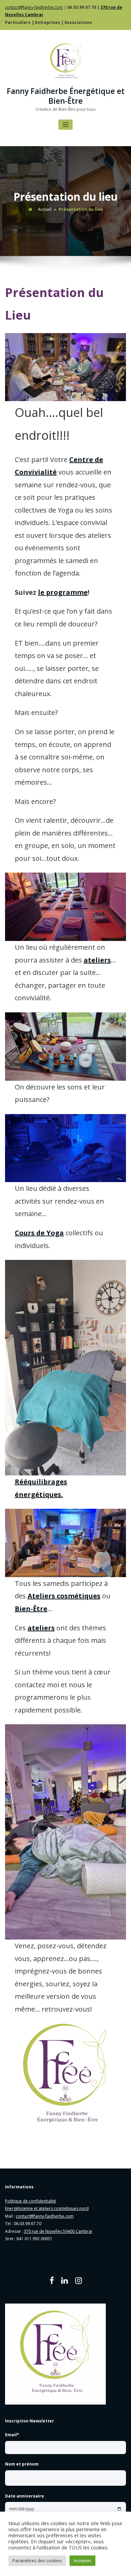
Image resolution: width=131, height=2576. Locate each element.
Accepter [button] (82, 2561)
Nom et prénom (22, 2464)
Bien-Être (31, 1609)
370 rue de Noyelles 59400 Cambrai (58, 2231)
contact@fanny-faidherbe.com (34, 7)
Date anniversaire (25, 2496)
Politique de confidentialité (31, 2201)
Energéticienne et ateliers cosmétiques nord (47, 2208)
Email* (12, 2435)
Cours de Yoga (39, 1233)
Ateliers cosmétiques (64, 1596)
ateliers (97, 960)
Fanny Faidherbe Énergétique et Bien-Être (66, 96)
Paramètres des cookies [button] (37, 2561)
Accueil (45, 209)
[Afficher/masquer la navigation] (66, 125)
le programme (63, 592)
